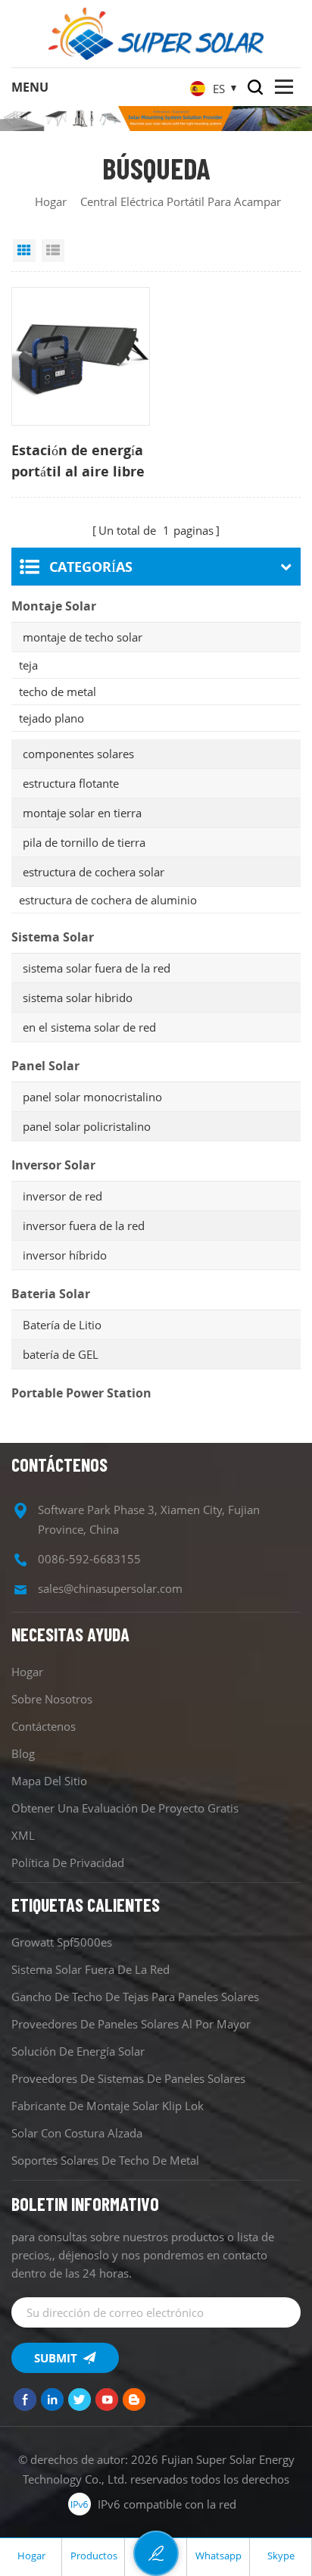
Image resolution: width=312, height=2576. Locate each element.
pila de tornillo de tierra (84, 842)
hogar (51, 201)
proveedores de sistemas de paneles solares (128, 2078)
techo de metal (58, 692)
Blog (23, 1753)
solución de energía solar (78, 2051)
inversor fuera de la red (84, 1226)
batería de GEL (61, 1354)
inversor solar (53, 1165)
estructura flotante (71, 783)
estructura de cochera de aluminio (108, 900)
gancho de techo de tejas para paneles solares (135, 1997)
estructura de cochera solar (94, 872)
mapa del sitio (49, 1781)
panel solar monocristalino (92, 1097)
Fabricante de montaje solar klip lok (108, 2106)
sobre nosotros (52, 1699)
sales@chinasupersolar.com (110, 1588)
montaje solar (54, 606)
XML (23, 1835)
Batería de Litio (62, 1325)
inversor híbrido (65, 1255)
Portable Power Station (81, 1393)
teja (28, 665)
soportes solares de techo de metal (105, 2160)
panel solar (45, 1066)
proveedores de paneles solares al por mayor (131, 2024)
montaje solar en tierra (82, 813)
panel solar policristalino (87, 1126)
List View (53, 251)
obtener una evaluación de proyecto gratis (125, 1808)
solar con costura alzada (77, 2133)
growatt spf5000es (62, 1942)
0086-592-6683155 (89, 1559)
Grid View (24, 251)
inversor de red (62, 1196)
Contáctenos (44, 1726)
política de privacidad (68, 1863)
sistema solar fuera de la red (97, 968)
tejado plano (51, 718)
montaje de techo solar (83, 637)
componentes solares (78, 754)
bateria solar (51, 1294)
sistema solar (53, 937)
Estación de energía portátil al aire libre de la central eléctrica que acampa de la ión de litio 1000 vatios (79, 461)
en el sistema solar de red (89, 1027)
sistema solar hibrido (78, 998)
